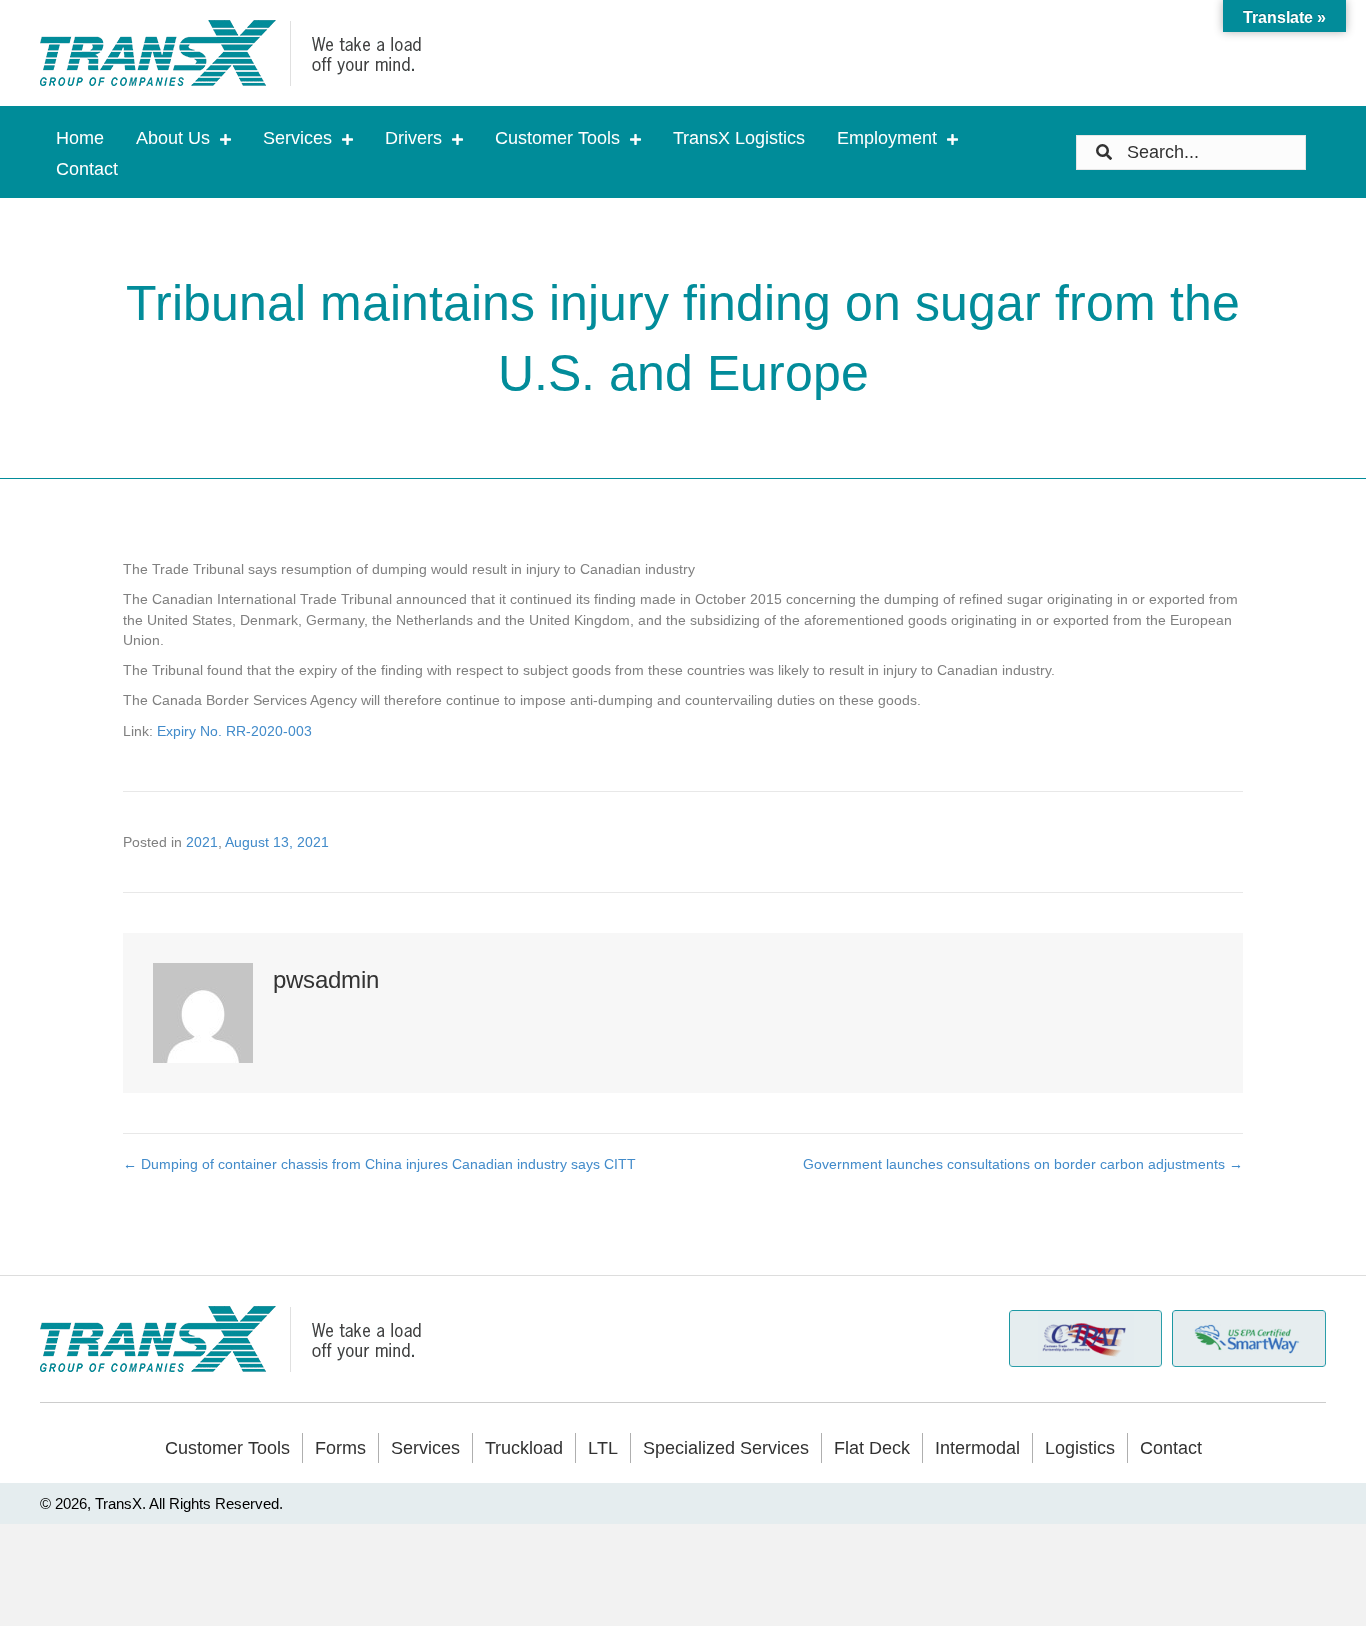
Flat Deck (872, 1448)
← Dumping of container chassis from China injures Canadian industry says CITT (379, 1164)
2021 (202, 842)
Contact (1171, 1448)
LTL (603, 1448)
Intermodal (977, 1448)
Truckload (524, 1448)
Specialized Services (726, 1448)
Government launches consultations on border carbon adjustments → (1023, 1164)
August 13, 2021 (277, 842)
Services (425, 1448)
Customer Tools (227, 1448)
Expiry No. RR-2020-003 (234, 731)
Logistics (1080, 1448)
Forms (340, 1448)
